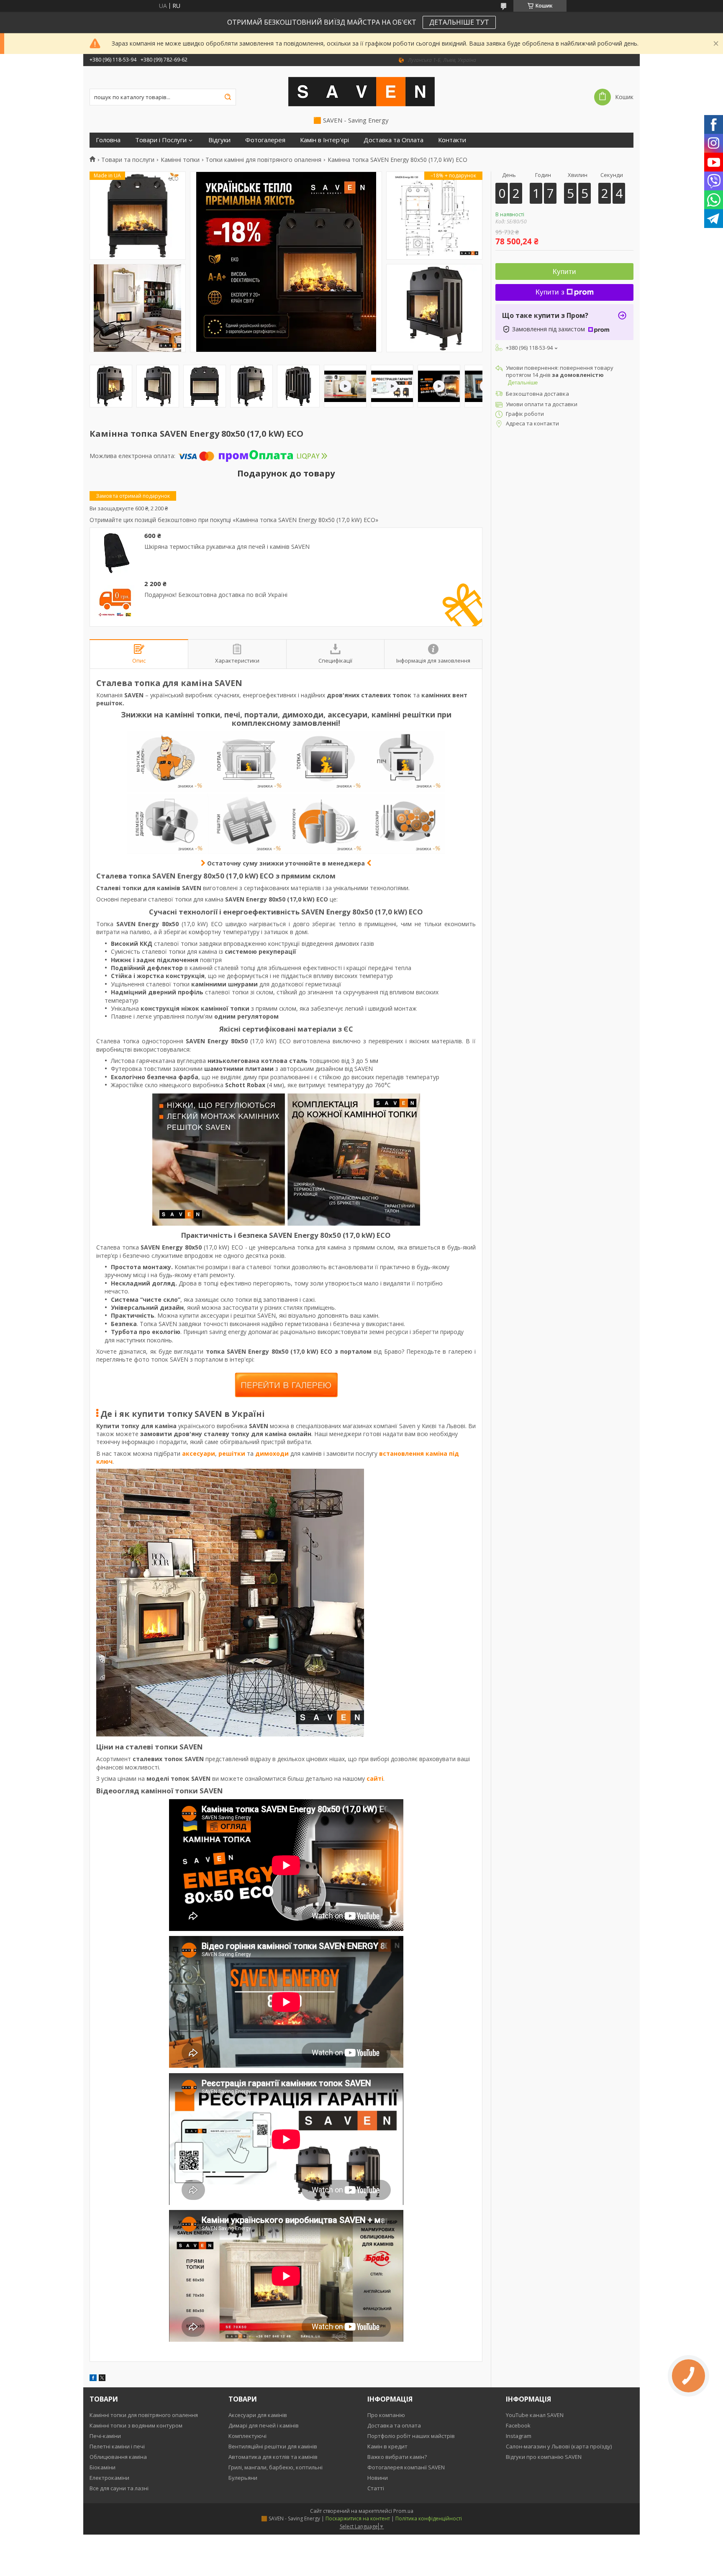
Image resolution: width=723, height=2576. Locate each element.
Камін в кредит (387, 2446)
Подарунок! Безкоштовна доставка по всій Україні (216, 595)
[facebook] (93, 2379)
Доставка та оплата (394, 2425)
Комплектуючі (247, 2436)
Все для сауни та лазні (119, 2488)
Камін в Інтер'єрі (324, 140)
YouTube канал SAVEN (535, 2415)
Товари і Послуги (161, 140)
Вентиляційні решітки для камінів (273, 2446)
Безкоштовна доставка (537, 394)
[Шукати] (228, 97)
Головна (108, 140)
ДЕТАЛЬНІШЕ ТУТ (459, 22)
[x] (102, 2379)
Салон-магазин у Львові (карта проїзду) (559, 2446)
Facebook (518, 2425)
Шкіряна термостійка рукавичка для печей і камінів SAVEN (227, 547)
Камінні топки (180, 160)
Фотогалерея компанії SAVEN (406, 2467)
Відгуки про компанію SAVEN (544, 2457)
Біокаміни (103, 2467)
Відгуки (219, 140)
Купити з (550, 292)
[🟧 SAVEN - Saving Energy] (361, 91)
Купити (564, 272)
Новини (378, 2478)
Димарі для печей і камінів (264, 2425)
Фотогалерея (265, 140)
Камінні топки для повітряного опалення (144, 2415)
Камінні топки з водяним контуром (136, 2425)
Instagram (519, 2436)
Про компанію (386, 2415)
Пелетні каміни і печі (117, 2446)
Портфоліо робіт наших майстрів (411, 2436)
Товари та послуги (128, 160)
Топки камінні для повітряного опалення (263, 160)
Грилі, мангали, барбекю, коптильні (276, 2467)
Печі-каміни (105, 2436)
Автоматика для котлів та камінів (273, 2457)
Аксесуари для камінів (258, 2415)
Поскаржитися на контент (358, 2518)
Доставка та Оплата (394, 140)
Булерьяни (243, 2478)
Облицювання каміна (118, 2457)
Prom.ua (403, 2511)
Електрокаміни (109, 2478)
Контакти (452, 140)
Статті (376, 2488)
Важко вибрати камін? (397, 2457)
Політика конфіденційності (429, 2518)
